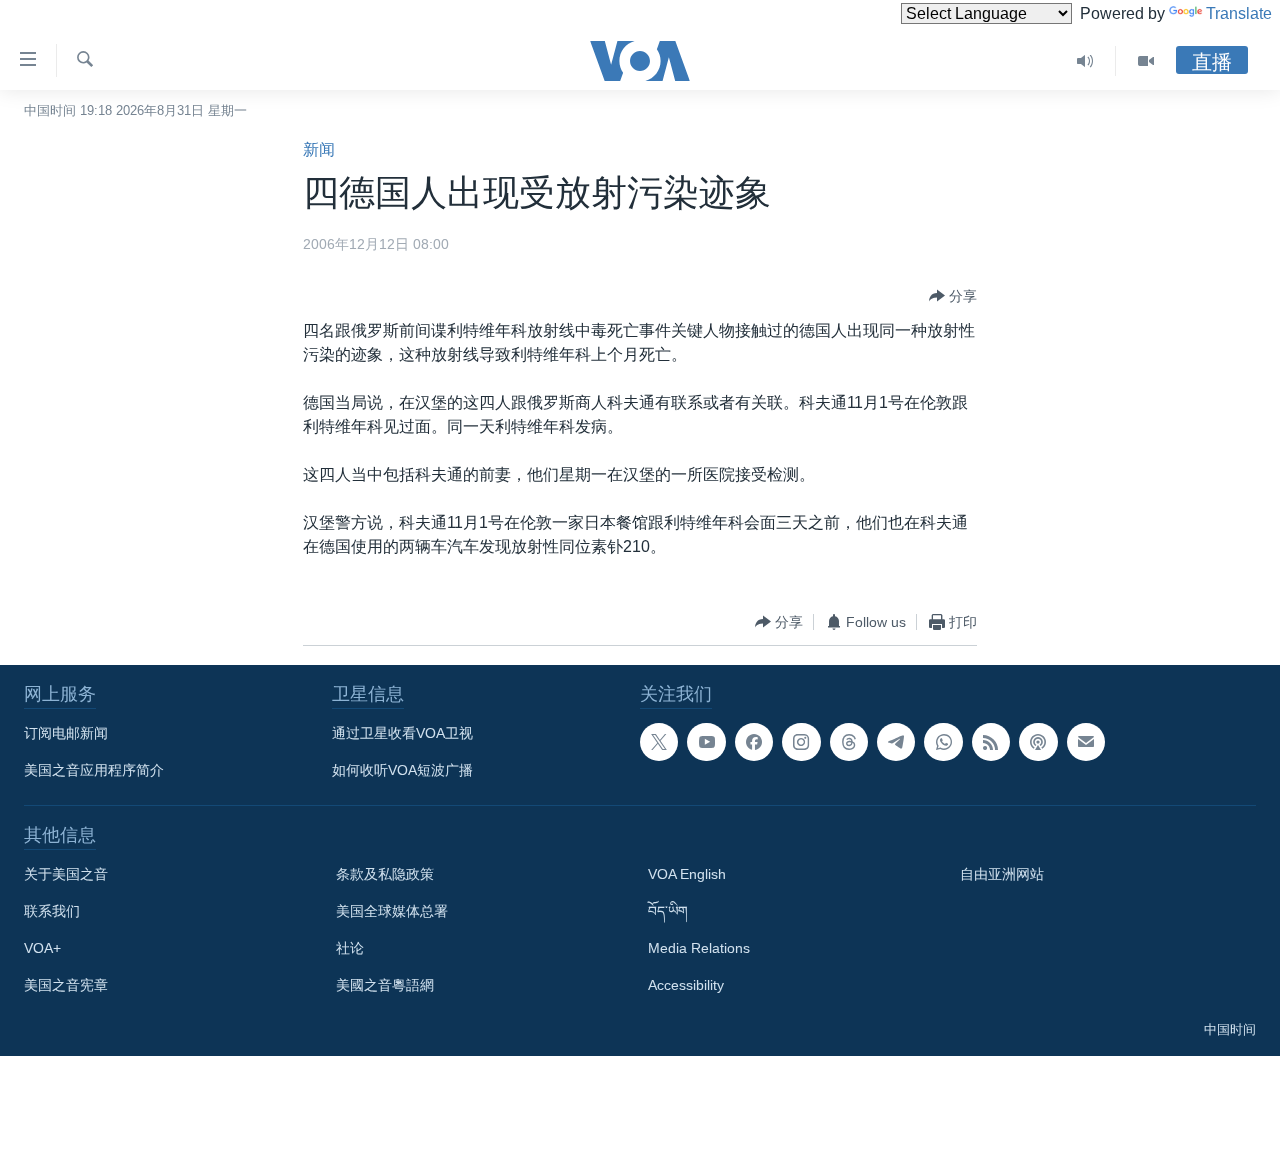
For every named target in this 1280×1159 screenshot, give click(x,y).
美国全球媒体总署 (392, 911)
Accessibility (686, 985)
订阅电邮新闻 (66, 733)
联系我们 (52, 911)
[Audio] (1085, 61)
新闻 (319, 149)
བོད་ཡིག (668, 911)
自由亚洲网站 (1002, 874)
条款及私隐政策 (385, 874)
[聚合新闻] (991, 742)
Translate (1239, 13)
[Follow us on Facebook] (754, 742)
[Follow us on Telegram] (896, 742)
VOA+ (42, 948)
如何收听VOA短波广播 (402, 770)
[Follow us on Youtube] (706, 742)
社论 (350, 948)
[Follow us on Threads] (849, 742)
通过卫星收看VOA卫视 (402, 733)
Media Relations (699, 948)
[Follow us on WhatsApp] (943, 742)
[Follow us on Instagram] (801, 742)
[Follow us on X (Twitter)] (659, 742)
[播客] (1038, 742)
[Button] (953, 296)
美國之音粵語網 (385, 985)
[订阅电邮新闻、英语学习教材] (1086, 742)
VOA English (687, 874)
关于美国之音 (66, 874)
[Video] (1146, 61)
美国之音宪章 (66, 985)
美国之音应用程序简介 (94, 770)
